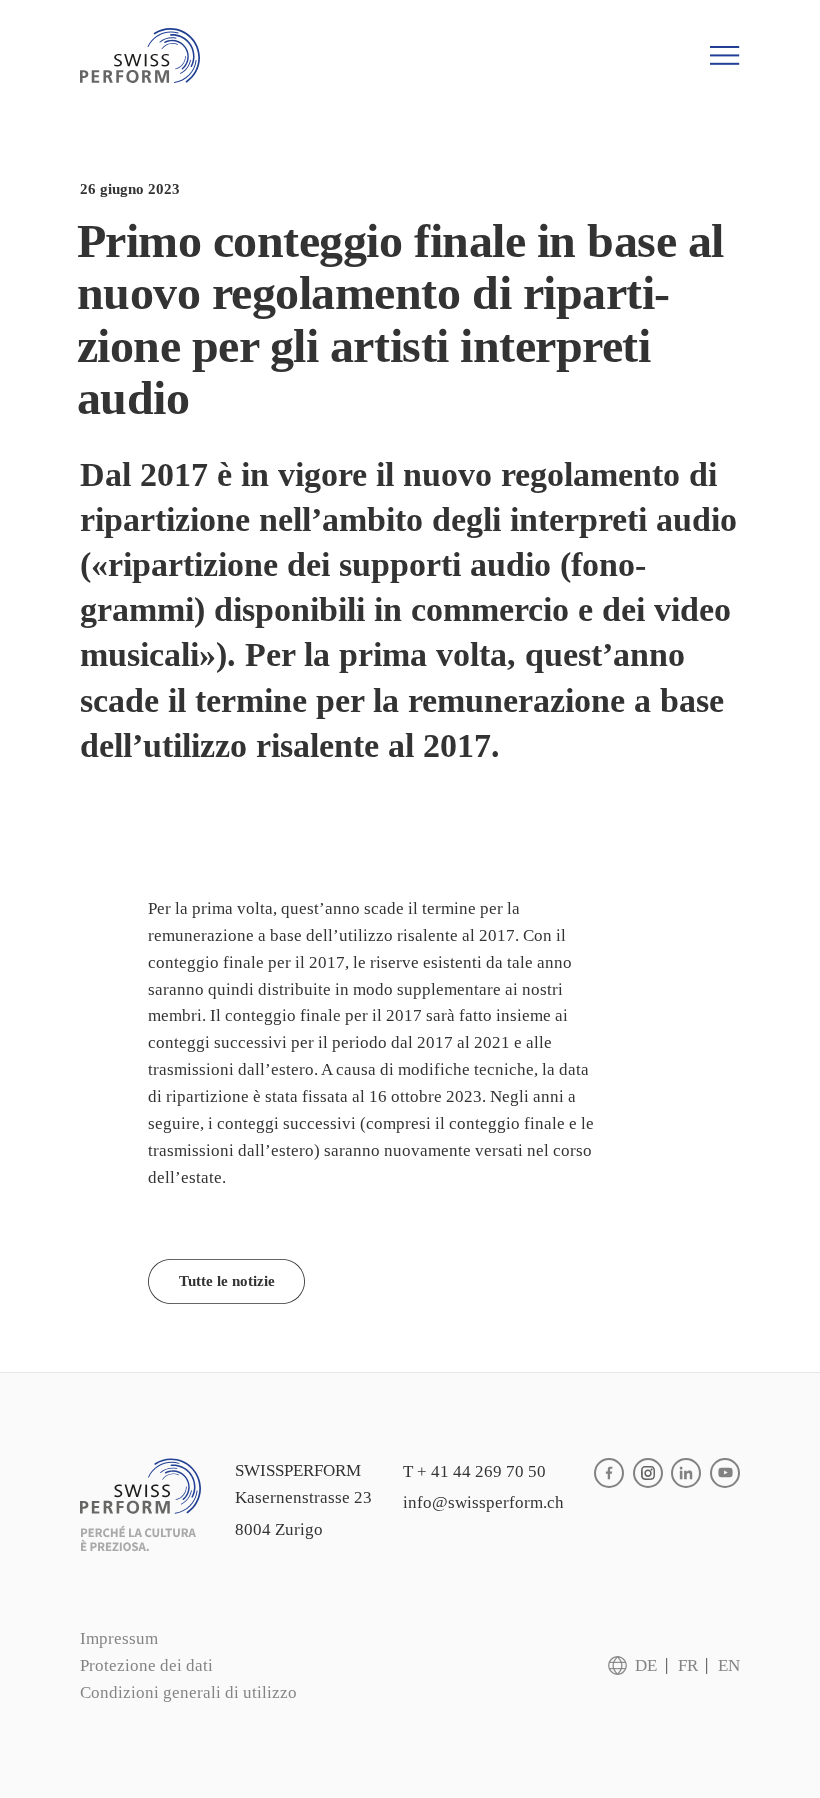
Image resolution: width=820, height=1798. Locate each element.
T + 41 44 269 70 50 (474, 1471)
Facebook (609, 1473)
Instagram (648, 1473)
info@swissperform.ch (483, 1502)
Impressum (119, 1638)
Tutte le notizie (227, 1281)
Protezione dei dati (146, 1665)
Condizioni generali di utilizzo (188, 1692)
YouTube (725, 1473)
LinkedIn (686, 1473)
